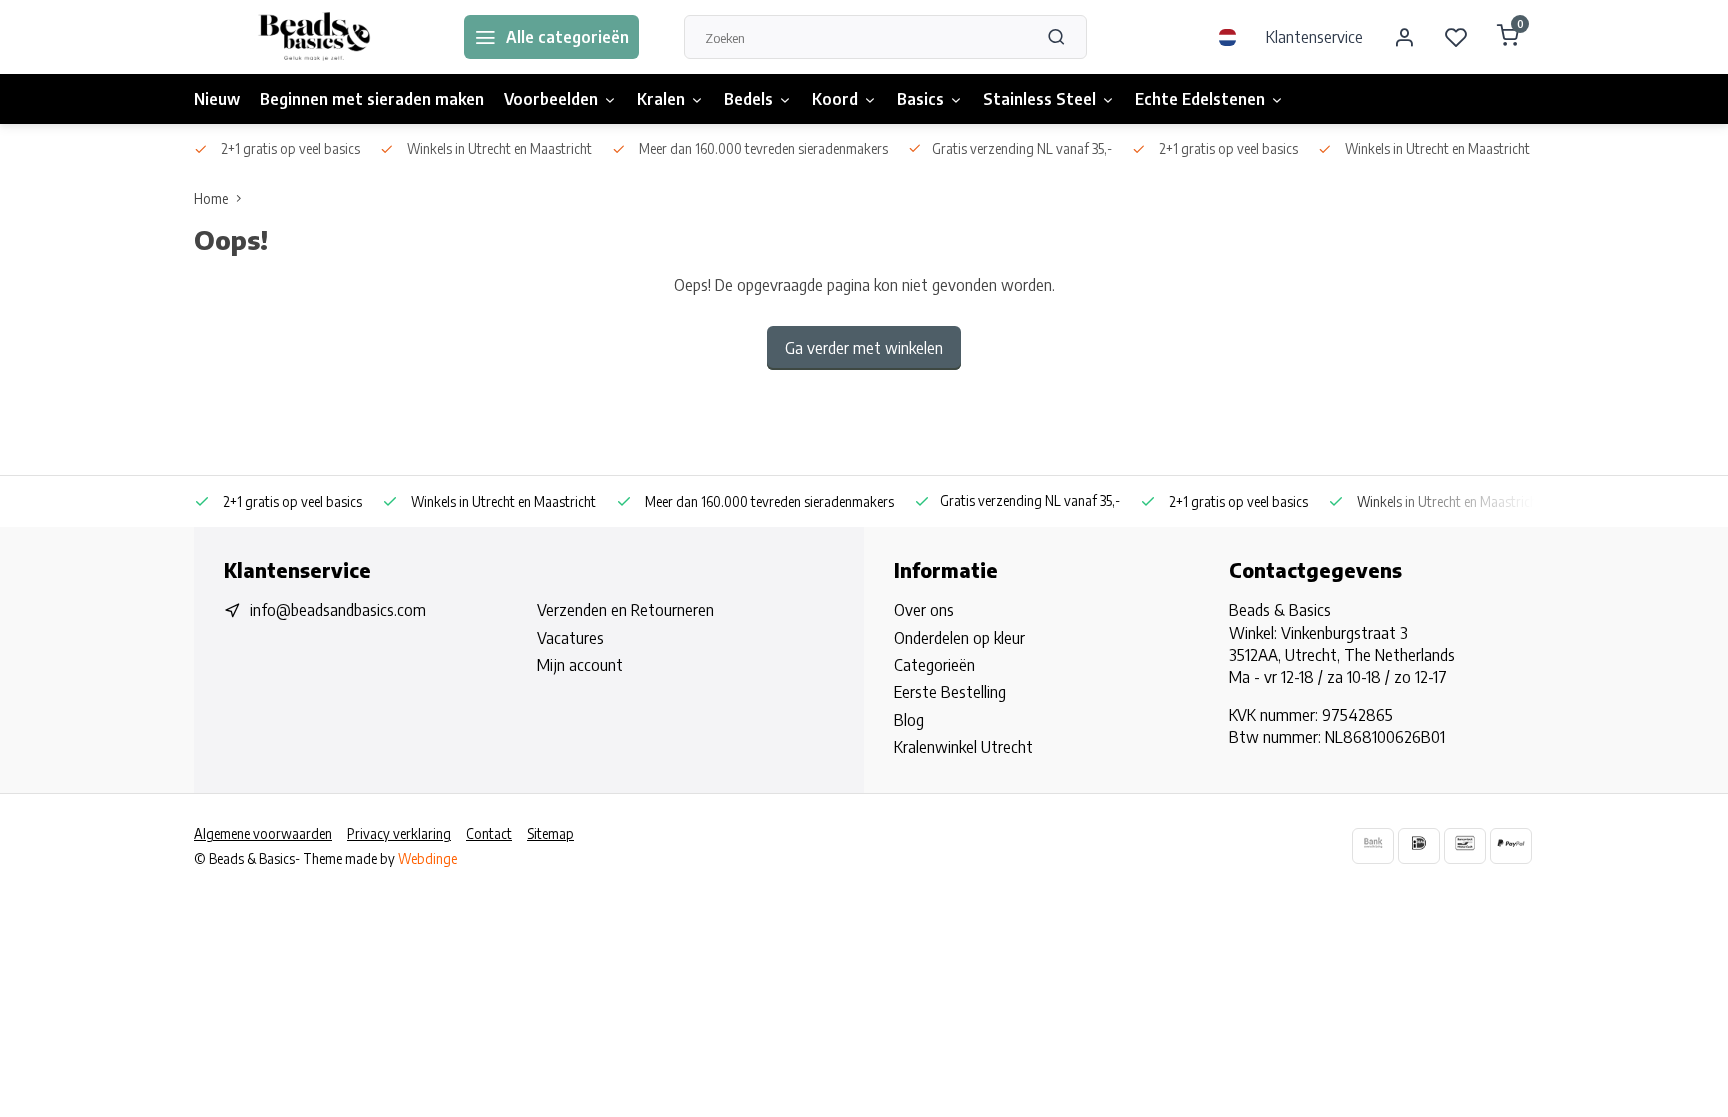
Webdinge (427, 858)
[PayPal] (1511, 845)
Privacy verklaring (399, 833)
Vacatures (570, 638)
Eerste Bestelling (950, 692)
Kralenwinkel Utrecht (963, 747)
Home (211, 198)
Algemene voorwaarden (263, 833)
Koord (835, 99)
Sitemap (550, 833)
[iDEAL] (1419, 845)
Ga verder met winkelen (864, 348)
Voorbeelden (551, 99)
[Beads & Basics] (314, 37)
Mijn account (580, 665)
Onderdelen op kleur (959, 638)
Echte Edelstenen (1200, 99)
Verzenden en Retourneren (625, 610)
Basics (920, 99)
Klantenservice (1314, 37)
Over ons (924, 610)
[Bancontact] (1465, 845)
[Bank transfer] (1373, 845)
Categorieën (934, 665)
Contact (489, 833)
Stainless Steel (1039, 99)
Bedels (748, 99)
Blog (909, 720)
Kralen (661, 99)
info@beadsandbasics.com (338, 610)
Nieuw (217, 99)
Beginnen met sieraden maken (372, 99)
